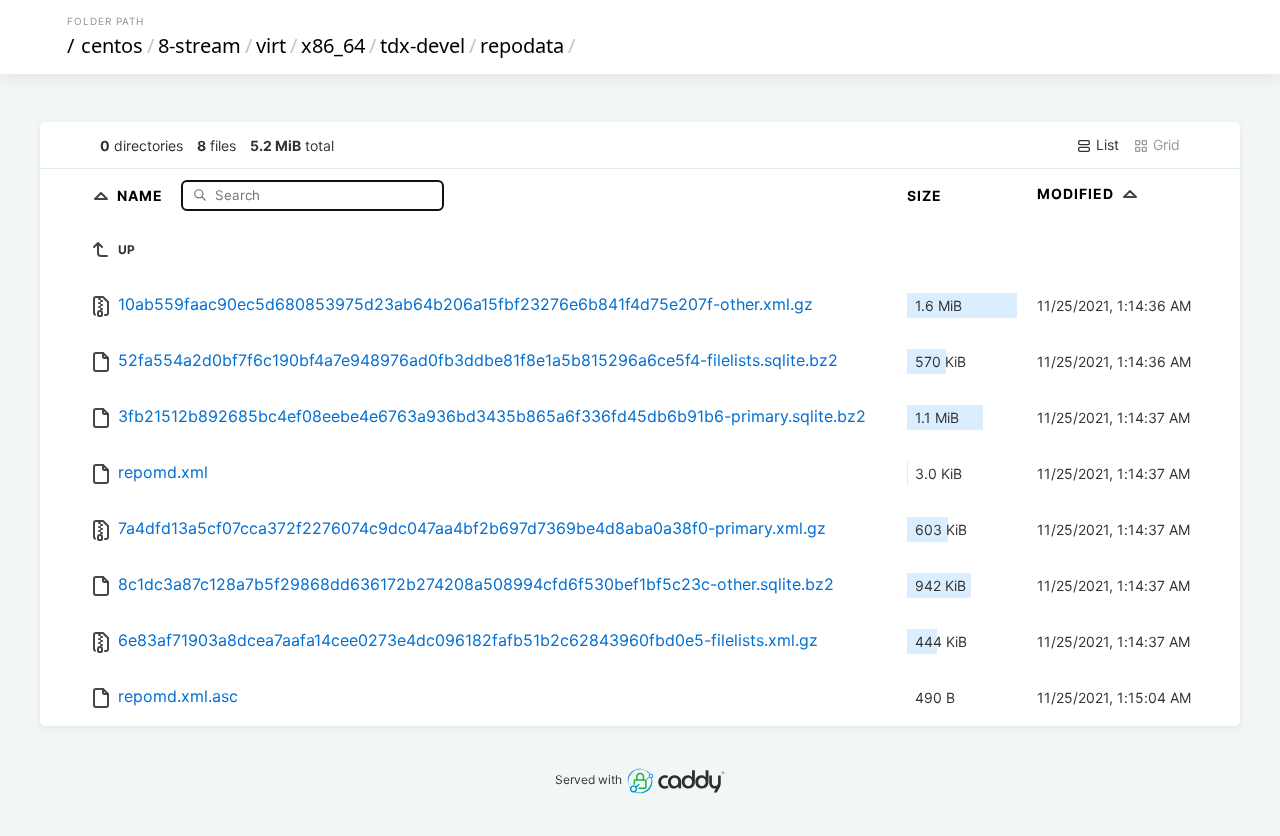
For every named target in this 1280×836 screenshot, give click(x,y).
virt (271, 45)
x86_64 (333, 45)
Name (142, 194)
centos (112, 45)
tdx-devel (422, 45)
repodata (522, 45)
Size (924, 195)
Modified (1077, 193)
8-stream (199, 45)
